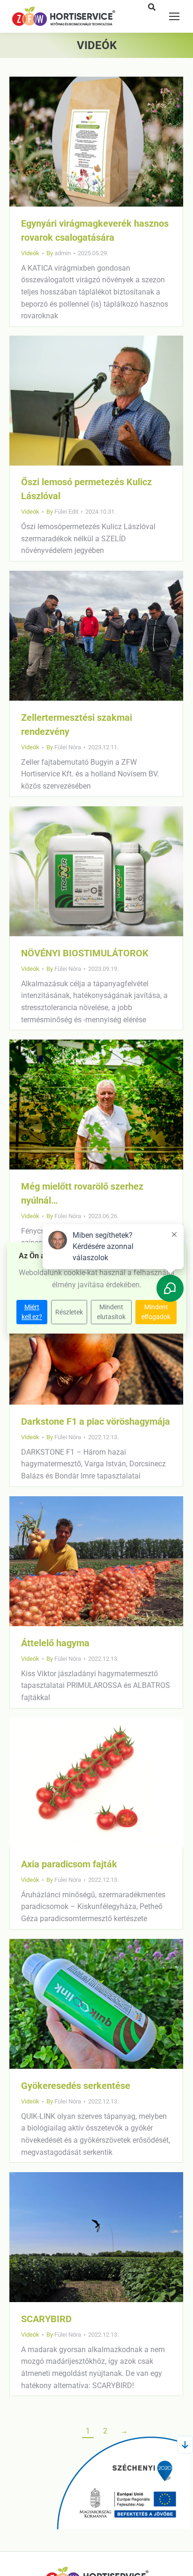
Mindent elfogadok (156, 1312)
